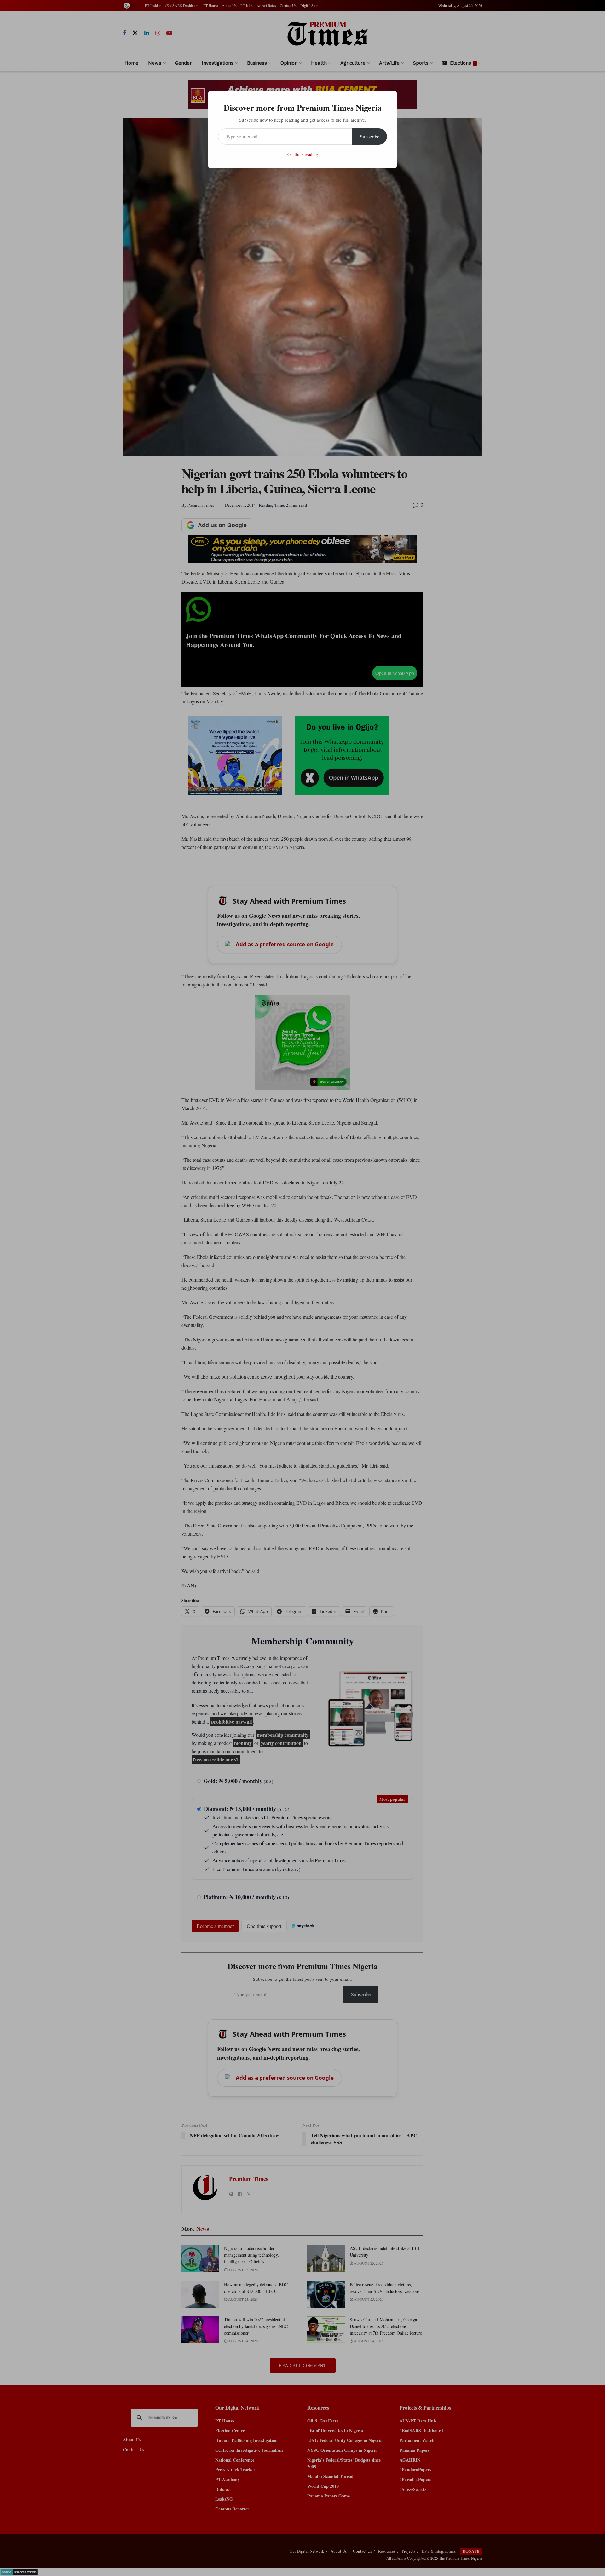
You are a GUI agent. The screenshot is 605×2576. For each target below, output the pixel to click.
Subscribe (370, 136)
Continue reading (303, 154)
